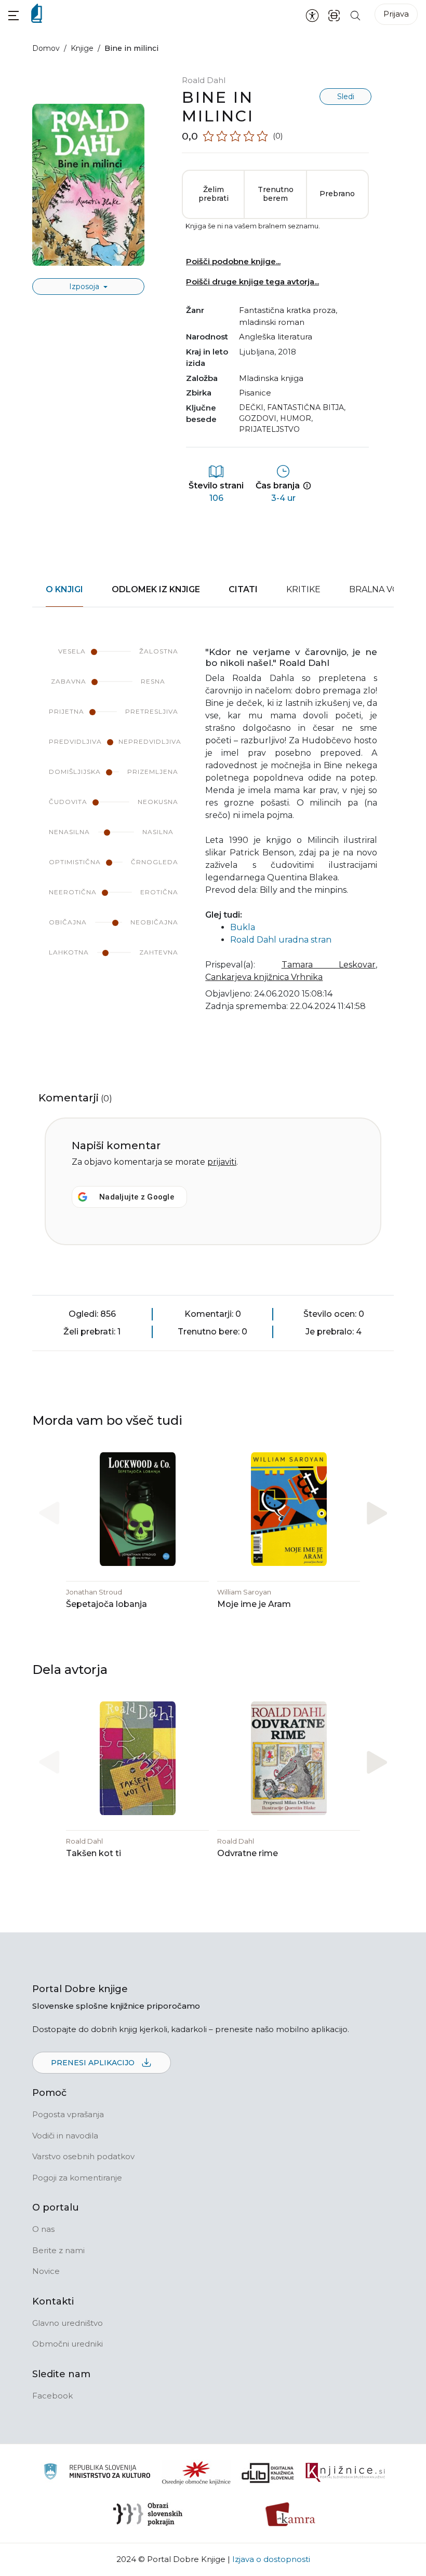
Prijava (396, 14)
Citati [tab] (243, 589)
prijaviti (222, 1162)
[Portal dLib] (268, 2473)
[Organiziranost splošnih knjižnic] (196, 2473)
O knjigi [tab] (64, 589)
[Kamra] (291, 2514)
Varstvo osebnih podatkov (83, 2156)
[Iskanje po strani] (355, 15)
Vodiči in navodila (65, 2136)
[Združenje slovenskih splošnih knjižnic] (345, 2473)
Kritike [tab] (303, 589)
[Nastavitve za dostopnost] (312, 15)
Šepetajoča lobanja (106, 1604)
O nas (43, 2229)
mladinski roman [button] (272, 322)
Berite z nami (58, 2250)
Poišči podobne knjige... (233, 261)
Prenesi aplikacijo (94, 2063)
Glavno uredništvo (68, 2323)
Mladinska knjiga (271, 378)
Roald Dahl (204, 80)
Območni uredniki (68, 2344)
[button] (14, 15)
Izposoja (85, 287)
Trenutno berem (276, 194)
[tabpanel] (213, 836)
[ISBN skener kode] (334, 15)
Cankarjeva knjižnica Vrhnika (264, 977)
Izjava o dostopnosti (271, 2559)
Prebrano (337, 194)
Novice (46, 2271)
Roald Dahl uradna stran (281, 940)
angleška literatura (276, 337)
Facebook (52, 2396)
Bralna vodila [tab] (384, 589)
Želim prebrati (214, 194)
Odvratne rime (248, 1853)
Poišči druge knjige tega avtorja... (252, 282)
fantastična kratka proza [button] (287, 310)
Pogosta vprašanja (68, 2114)
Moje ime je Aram (254, 1604)
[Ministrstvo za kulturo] (97, 2473)
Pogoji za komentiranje (77, 2178)
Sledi (346, 97)
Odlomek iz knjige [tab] (156, 589)
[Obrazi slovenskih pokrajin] (148, 2514)
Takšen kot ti (94, 1853)
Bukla (243, 927)
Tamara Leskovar (329, 965)
